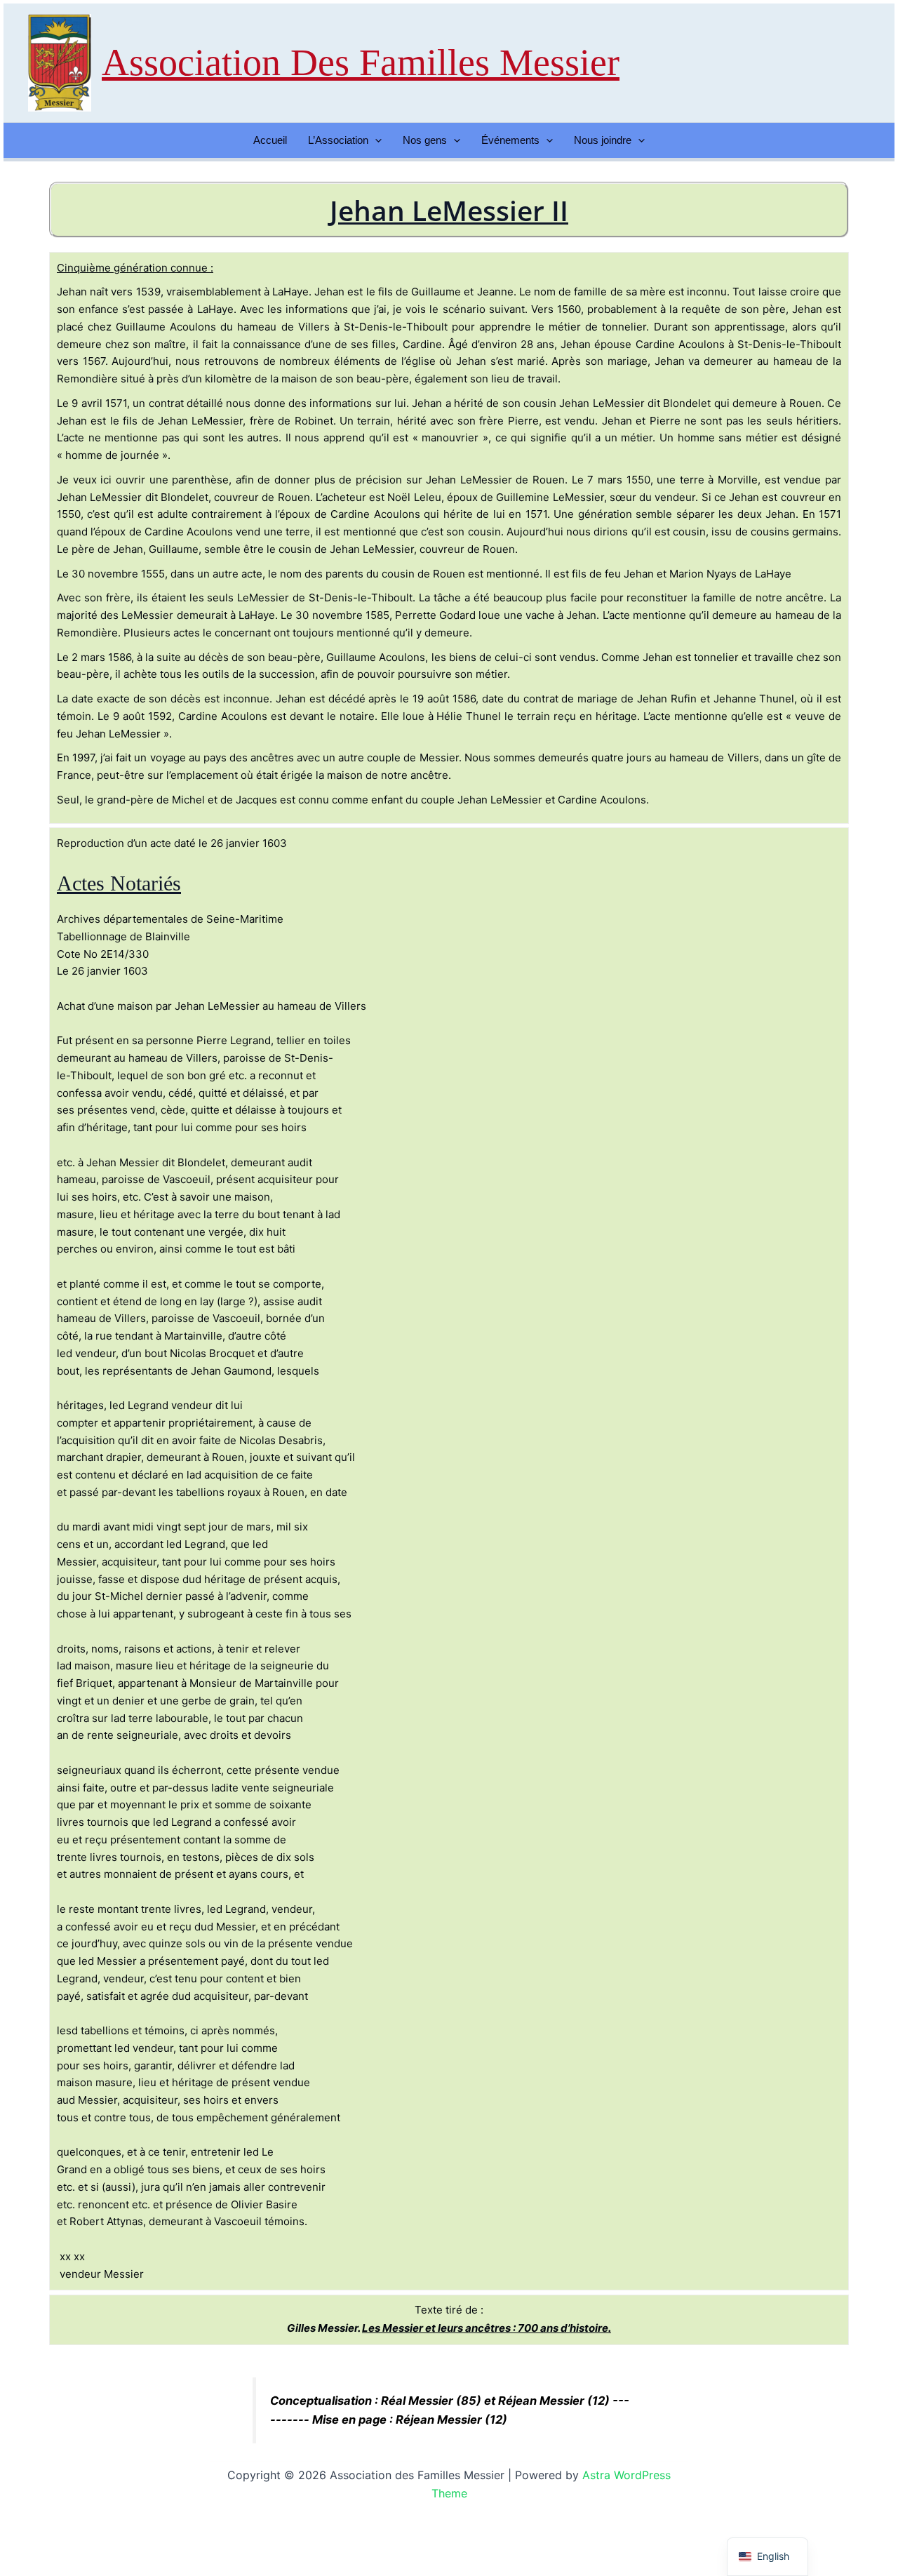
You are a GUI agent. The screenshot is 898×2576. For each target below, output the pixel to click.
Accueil (270, 140)
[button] (375, 140)
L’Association (338, 140)
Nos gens (425, 140)
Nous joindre (603, 140)
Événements (510, 140)
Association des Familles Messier (361, 62)
